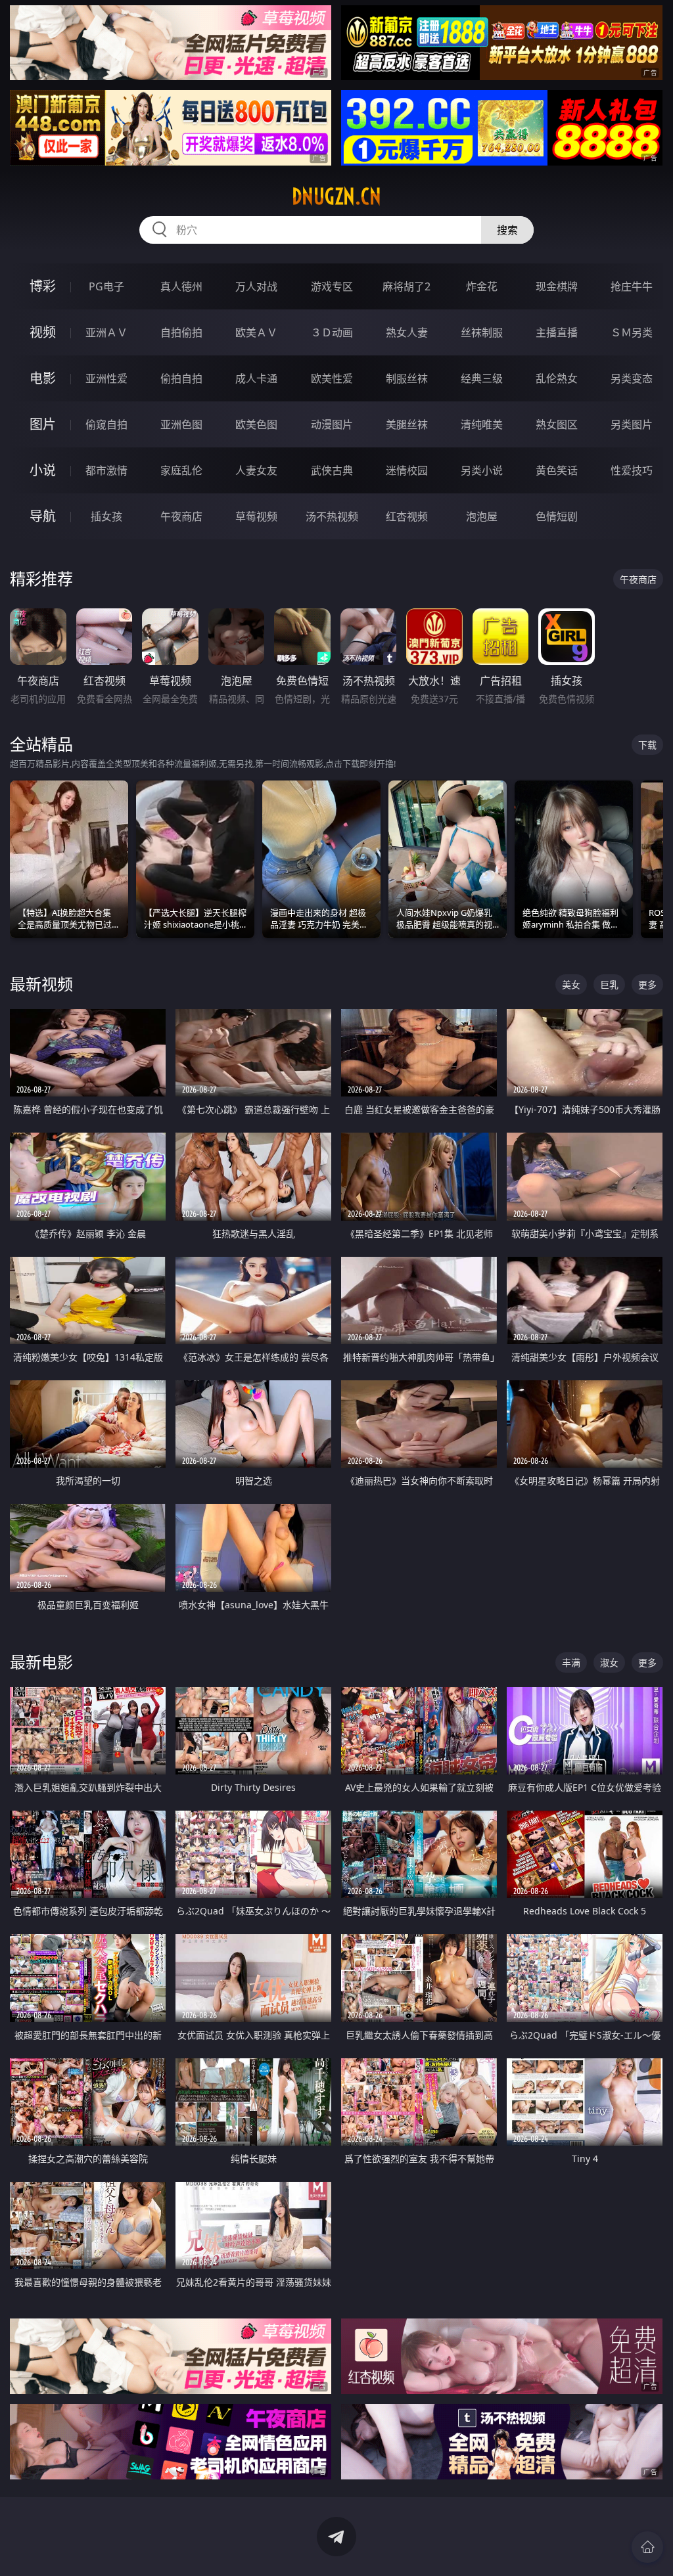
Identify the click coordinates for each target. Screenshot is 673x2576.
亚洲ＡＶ (106, 332)
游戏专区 (332, 286)
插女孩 (106, 516)
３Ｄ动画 (332, 332)
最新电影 (41, 1662)
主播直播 (557, 332)
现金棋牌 (557, 286)
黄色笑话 (557, 470)
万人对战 (256, 286)
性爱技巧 (632, 470)
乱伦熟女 (557, 378)
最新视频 (41, 984)
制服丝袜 (407, 378)
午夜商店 (181, 516)
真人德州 (181, 286)
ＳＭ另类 (632, 332)
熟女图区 (557, 424)
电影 (43, 378)
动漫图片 (332, 424)
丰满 (571, 1662)
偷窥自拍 (106, 424)
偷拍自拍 (181, 378)
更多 (647, 984)
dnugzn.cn (336, 196)
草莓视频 (256, 516)
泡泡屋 (482, 516)
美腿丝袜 (407, 424)
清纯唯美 (482, 424)
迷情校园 (407, 470)
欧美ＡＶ (256, 332)
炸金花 (482, 286)
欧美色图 (256, 424)
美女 (571, 984)
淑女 (609, 1662)
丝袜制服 (482, 332)
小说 (43, 470)
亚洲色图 (181, 424)
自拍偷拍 (181, 332)
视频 (43, 332)
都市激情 (106, 470)
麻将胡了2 (406, 286)
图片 (43, 424)
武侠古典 (332, 470)
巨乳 (609, 984)
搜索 (507, 230)
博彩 (43, 286)
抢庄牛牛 (632, 286)
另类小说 (482, 470)
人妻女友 (256, 470)
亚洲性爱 (106, 378)
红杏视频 (407, 516)
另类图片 (632, 424)
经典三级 (482, 378)
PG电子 (106, 286)
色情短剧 (557, 516)
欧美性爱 (332, 378)
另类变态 (632, 378)
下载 (647, 745)
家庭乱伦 (181, 470)
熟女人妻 (407, 332)
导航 (43, 516)
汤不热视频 (332, 516)
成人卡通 (256, 378)
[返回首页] (647, 2547)
